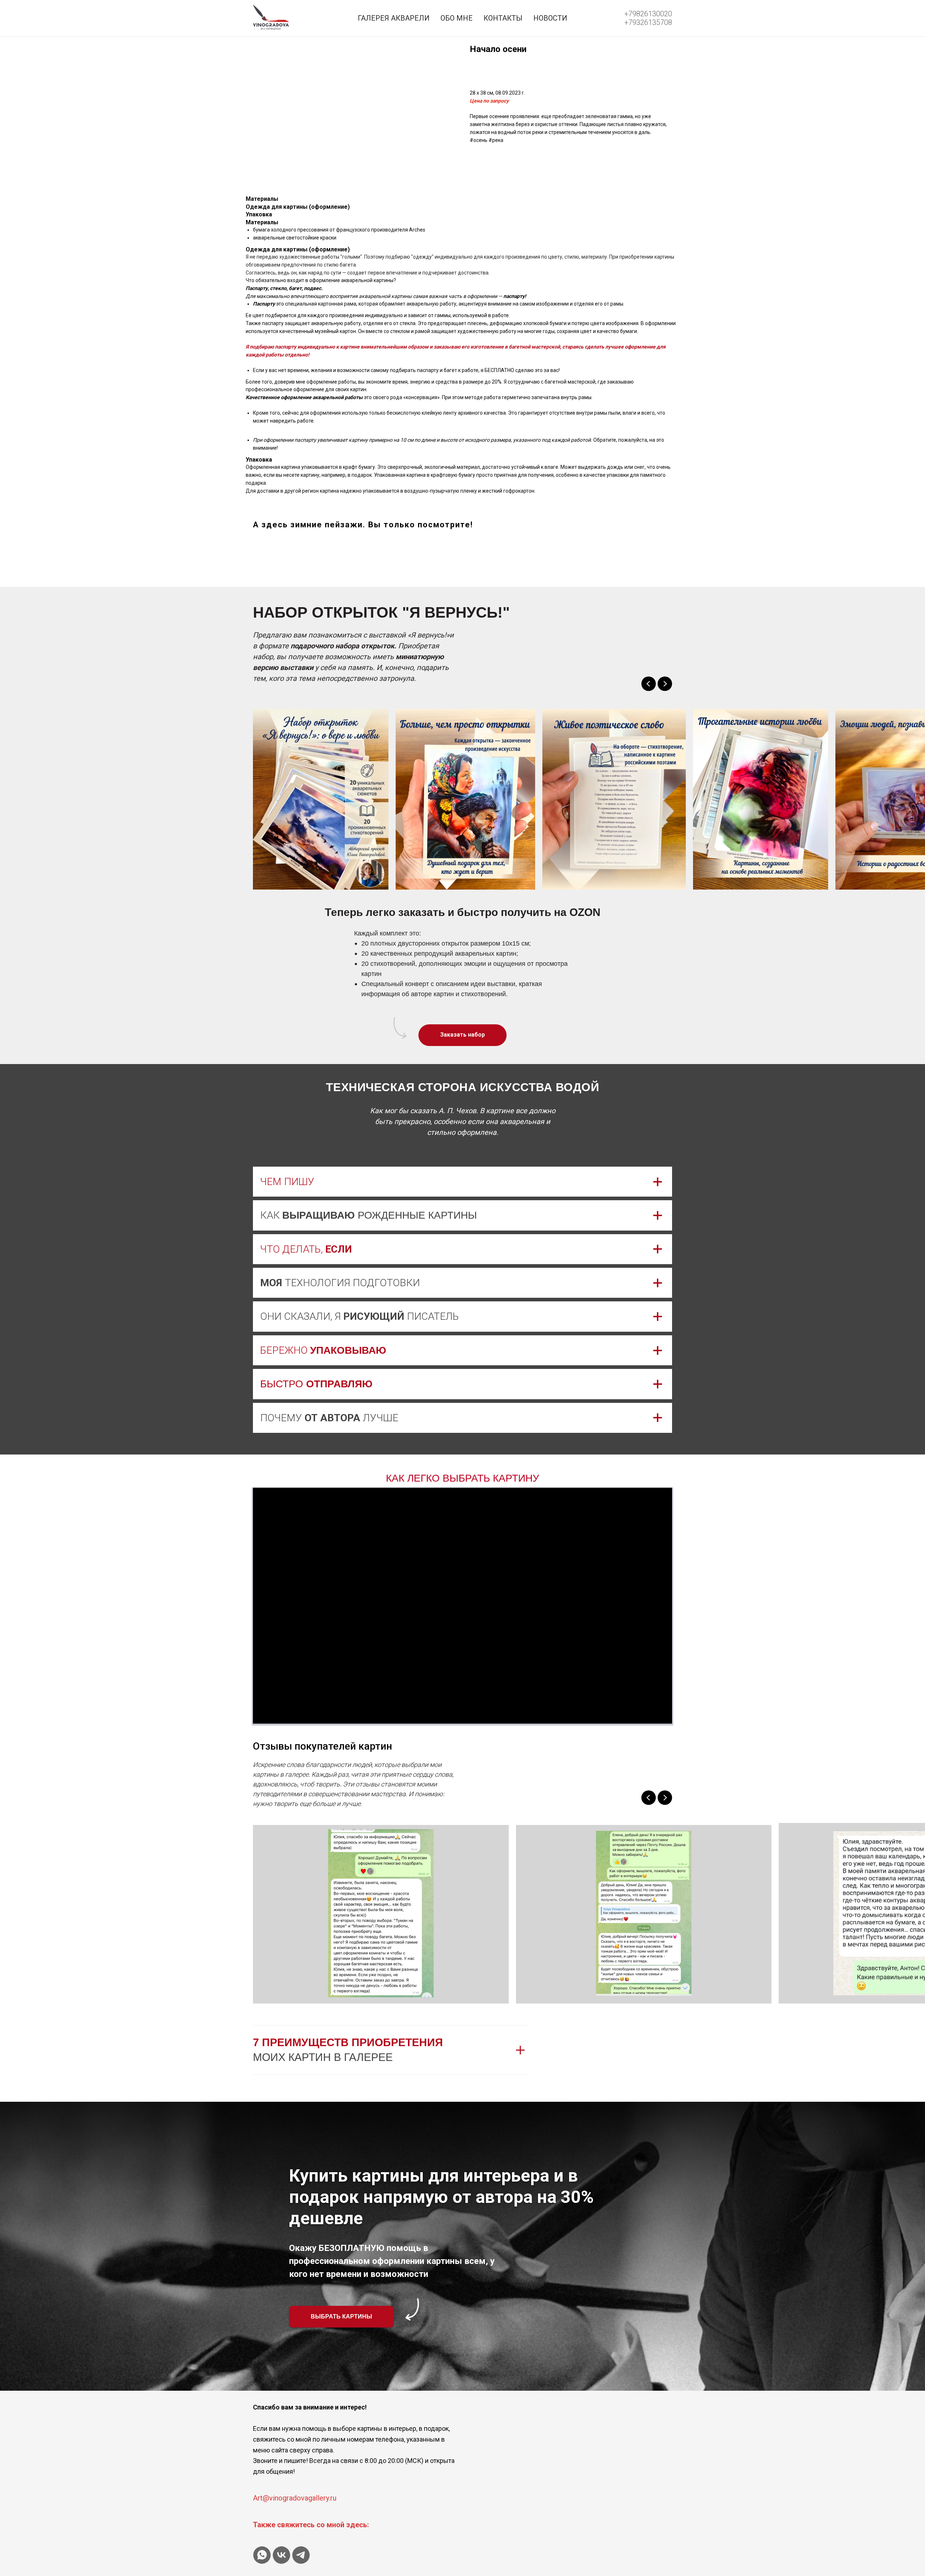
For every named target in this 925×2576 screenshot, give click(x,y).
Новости (550, 18)
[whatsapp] (262, 2555)
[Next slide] (665, 684)
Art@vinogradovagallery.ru (295, 2498)
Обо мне (457, 18)
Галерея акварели (394, 18)
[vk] (281, 2555)
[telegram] (301, 2555)
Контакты (503, 18)
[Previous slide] (649, 684)
